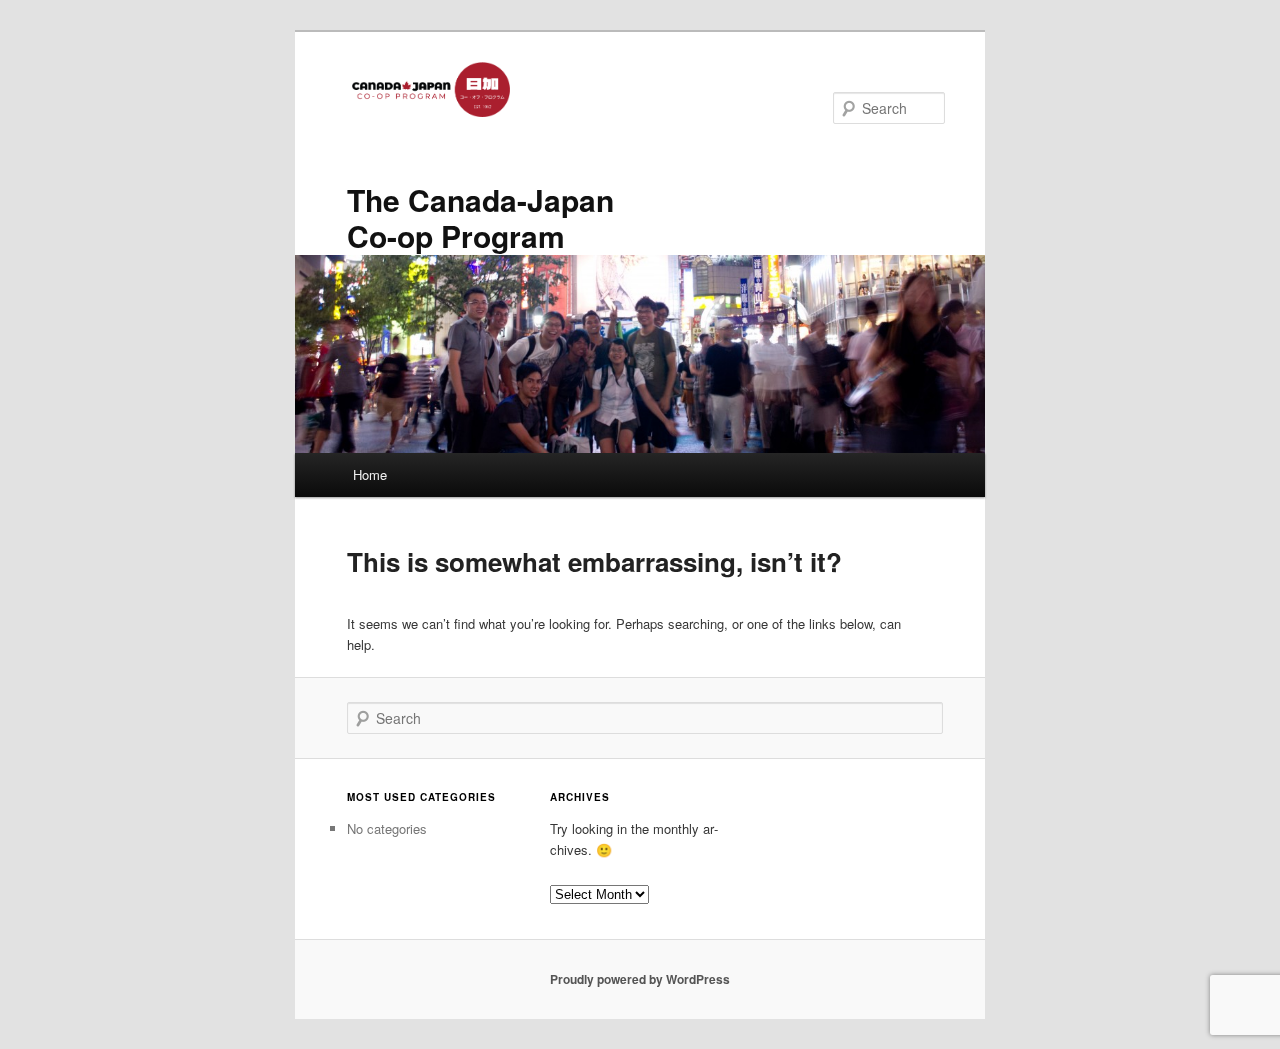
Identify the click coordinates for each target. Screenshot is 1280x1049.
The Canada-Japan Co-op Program (480, 217)
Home (370, 474)
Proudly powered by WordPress (640, 979)
